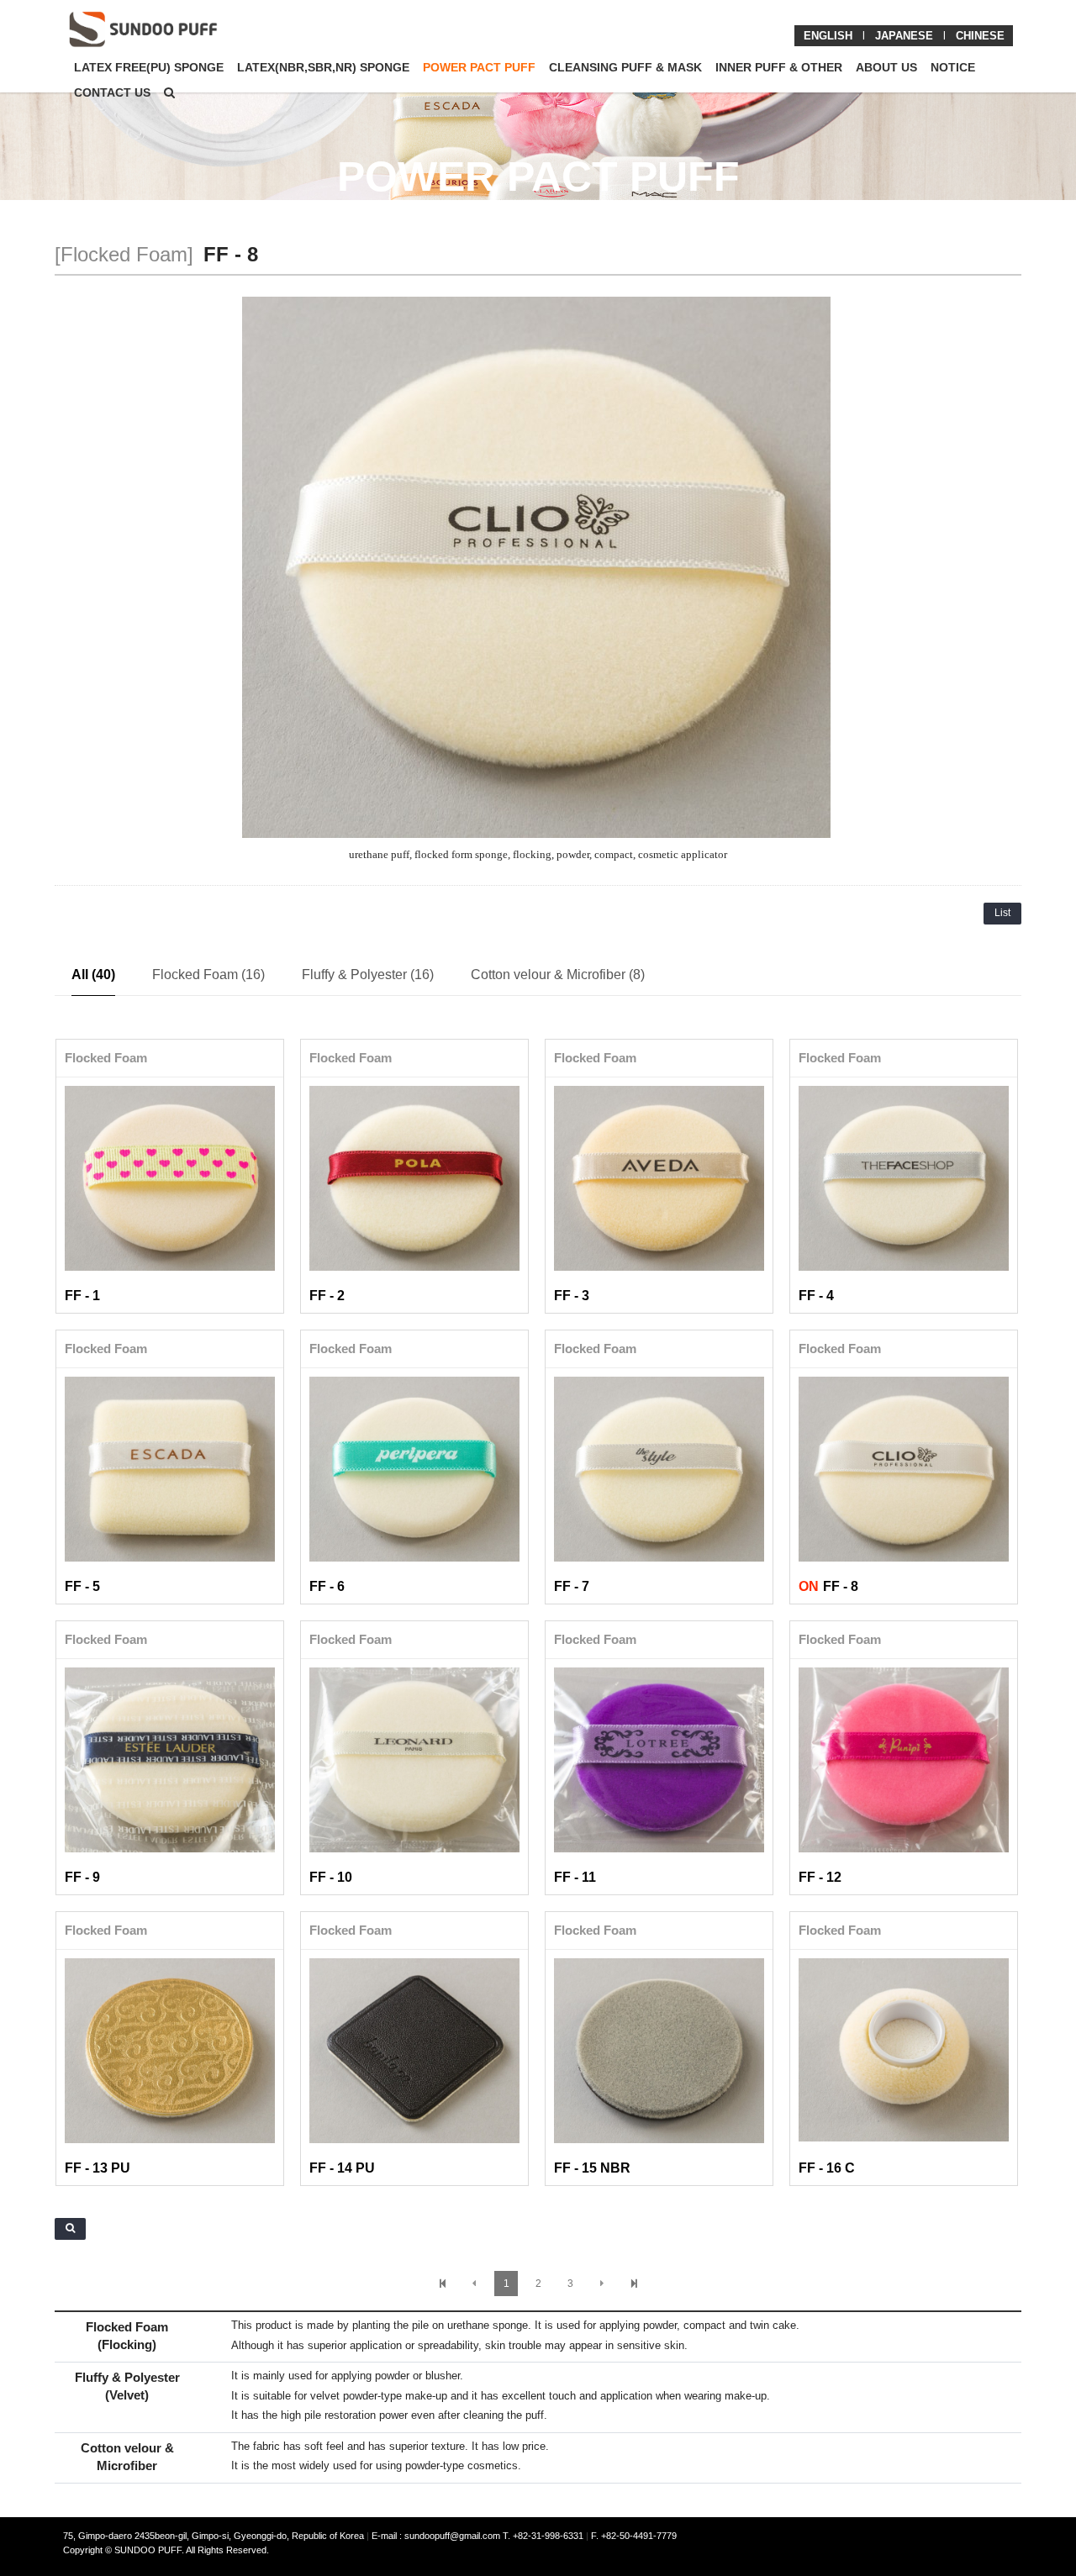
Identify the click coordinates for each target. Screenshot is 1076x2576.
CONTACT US (112, 92)
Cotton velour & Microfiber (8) (558, 975)
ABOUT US (886, 67)
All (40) (93, 975)
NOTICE (953, 67)
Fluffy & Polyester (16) (368, 975)
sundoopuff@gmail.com (454, 2536)
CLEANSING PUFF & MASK (625, 67)
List (1002, 913)
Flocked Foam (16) (208, 975)
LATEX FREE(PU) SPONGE (149, 67)
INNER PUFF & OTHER (779, 67)
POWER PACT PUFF (479, 67)
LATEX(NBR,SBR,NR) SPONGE (323, 67)
